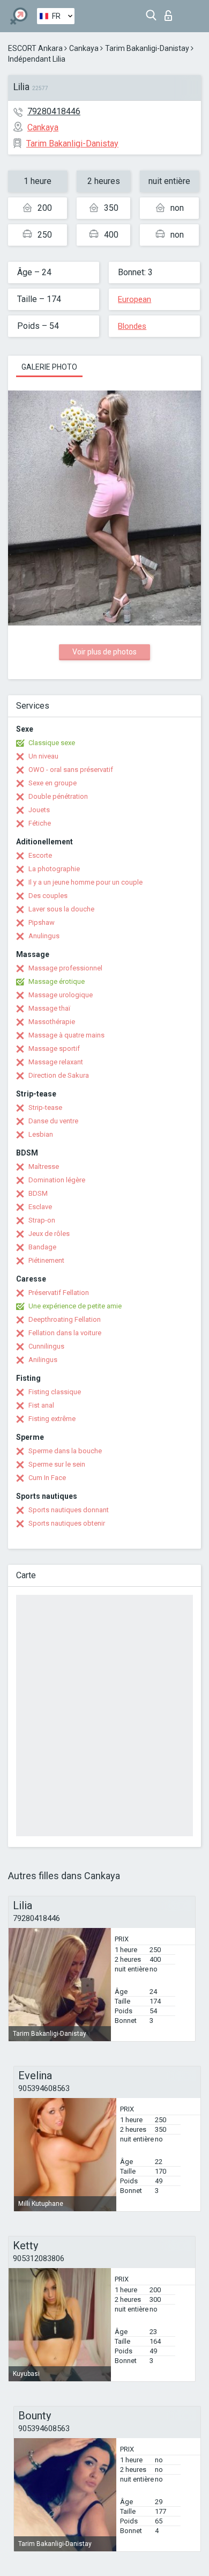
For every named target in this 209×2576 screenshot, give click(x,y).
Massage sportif (54, 1048)
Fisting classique (55, 1392)
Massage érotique (57, 981)
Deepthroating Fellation (65, 1319)
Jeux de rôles (49, 1234)
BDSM (38, 1193)
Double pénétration (58, 796)
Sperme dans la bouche (65, 1451)
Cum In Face (47, 1478)
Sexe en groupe (53, 783)
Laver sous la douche (61, 909)
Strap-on (42, 1220)
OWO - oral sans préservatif (71, 770)
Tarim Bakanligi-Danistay (147, 48)
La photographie (54, 869)
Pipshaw (42, 922)
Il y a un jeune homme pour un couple (85, 882)
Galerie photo (49, 367)
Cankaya (84, 48)
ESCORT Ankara (35, 48)
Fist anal (41, 1405)
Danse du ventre (53, 1121)
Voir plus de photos (104, 652)
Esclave (40, 1207)
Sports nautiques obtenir (67, 1523)
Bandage (42, 1247)
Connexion (171, 13)
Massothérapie (52, 1022)
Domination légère (57, 1180)
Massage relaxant (56, 1062)
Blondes (132, 326)
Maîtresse (44, 1166)
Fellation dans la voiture (65, 1333)
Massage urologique (61, 995)
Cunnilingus (46, 1346)
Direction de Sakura (59, 1075)
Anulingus (44, 936)
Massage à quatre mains (66, 1035)
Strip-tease (45, 1107)
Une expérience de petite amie (75, 1306)
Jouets (39, 810)
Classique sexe (52, 743)
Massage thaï (49, 1008)
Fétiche (40, 823)
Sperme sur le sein (57, 1464)
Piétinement (46, 1260)
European (135, 299)
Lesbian (41, 1134)
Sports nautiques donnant (69, 1510)
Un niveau (43, 756)
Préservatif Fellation (59, 1293)
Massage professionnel (65, 968)
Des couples (48, 896)
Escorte (40, 855)
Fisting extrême (52, 1419)
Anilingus (43, 1360)
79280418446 (54, 111)
